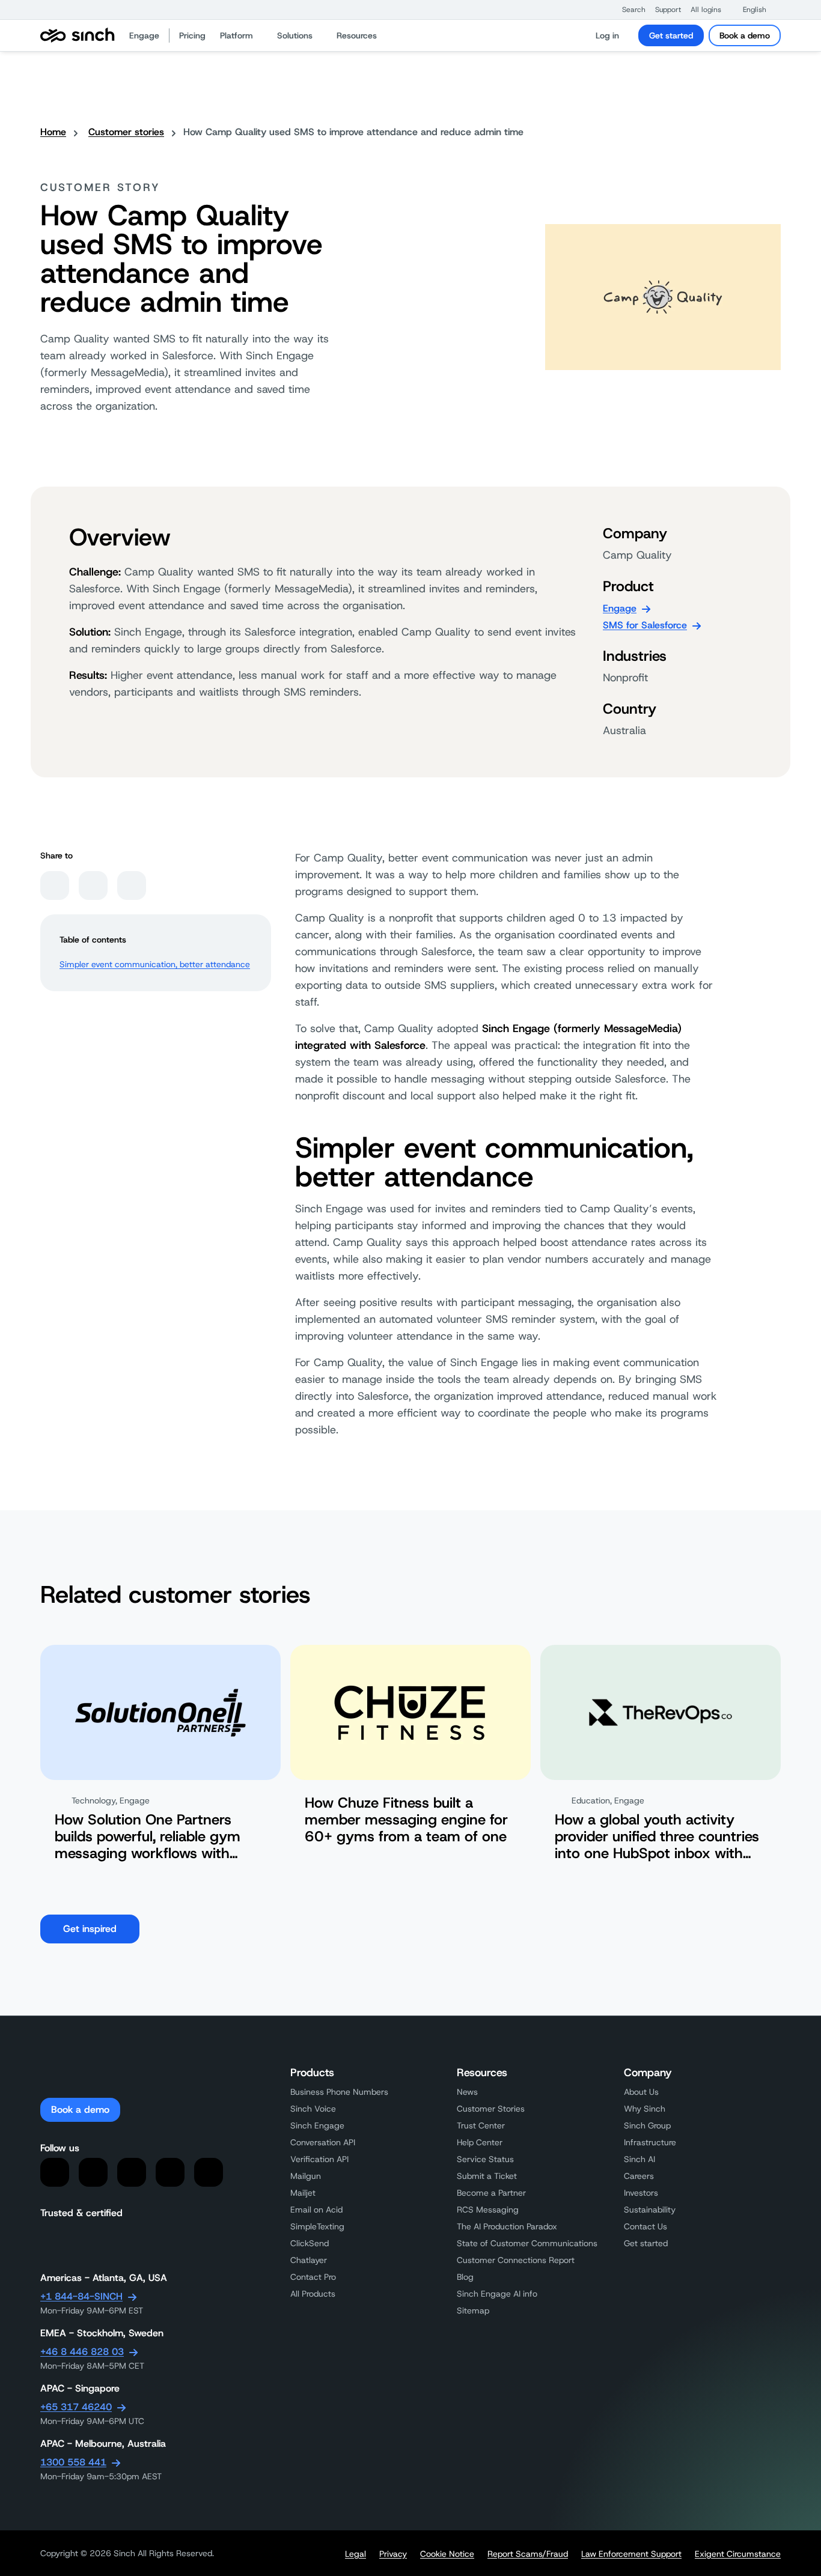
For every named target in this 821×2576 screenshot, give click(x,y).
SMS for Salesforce (645, 625)
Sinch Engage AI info (497, 2294)
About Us (641, 2092)
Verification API (319, 2159)
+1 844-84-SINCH (81, 2296)
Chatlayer (309, 2260)
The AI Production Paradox (507, 2226)
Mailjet (303, 2193)
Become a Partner (491, 2193)
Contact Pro (313, 2277)
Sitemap (473, 2310)
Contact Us (646, 2226)
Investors (641, 2193)
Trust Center (481, 2125)
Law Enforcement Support (631, 2554)
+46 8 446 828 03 (82, 2352)
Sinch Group (647, 2125)
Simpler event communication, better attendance (155, 964)
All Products (313, 2294)
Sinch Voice (313, 2109)
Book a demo (745, 35)
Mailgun (306, 2176)
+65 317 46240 (76, 2407)
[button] (628, 10)
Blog (465, 2277)
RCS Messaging (488, 2210)
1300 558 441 (73, 2462)
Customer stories (126, 132)
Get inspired (90, 1929)
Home (53, 132)
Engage (620, 608)
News (467, 2092)
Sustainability (650, 2210)
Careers (639, 2176)
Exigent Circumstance (738, 2554)
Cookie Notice (447, 2554)
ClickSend (310, 2243)
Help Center (480, 2142)
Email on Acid (316, 2210)
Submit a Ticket (487, 2176)
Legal (356, 2554)
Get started (671, 35)
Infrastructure (650, 2142)
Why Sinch (645, 2109)
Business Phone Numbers (339, 2092)
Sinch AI (639, 2159)
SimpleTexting (317, 2226)
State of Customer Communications (527, 2243)
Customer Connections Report (516, 2260)
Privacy (393, 2554)
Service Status (485, 2159)
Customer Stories (491, 2109)
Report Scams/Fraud (528, 2554)
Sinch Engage (317, 2125)
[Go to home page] (78, 35)
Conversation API (323, 2142)
